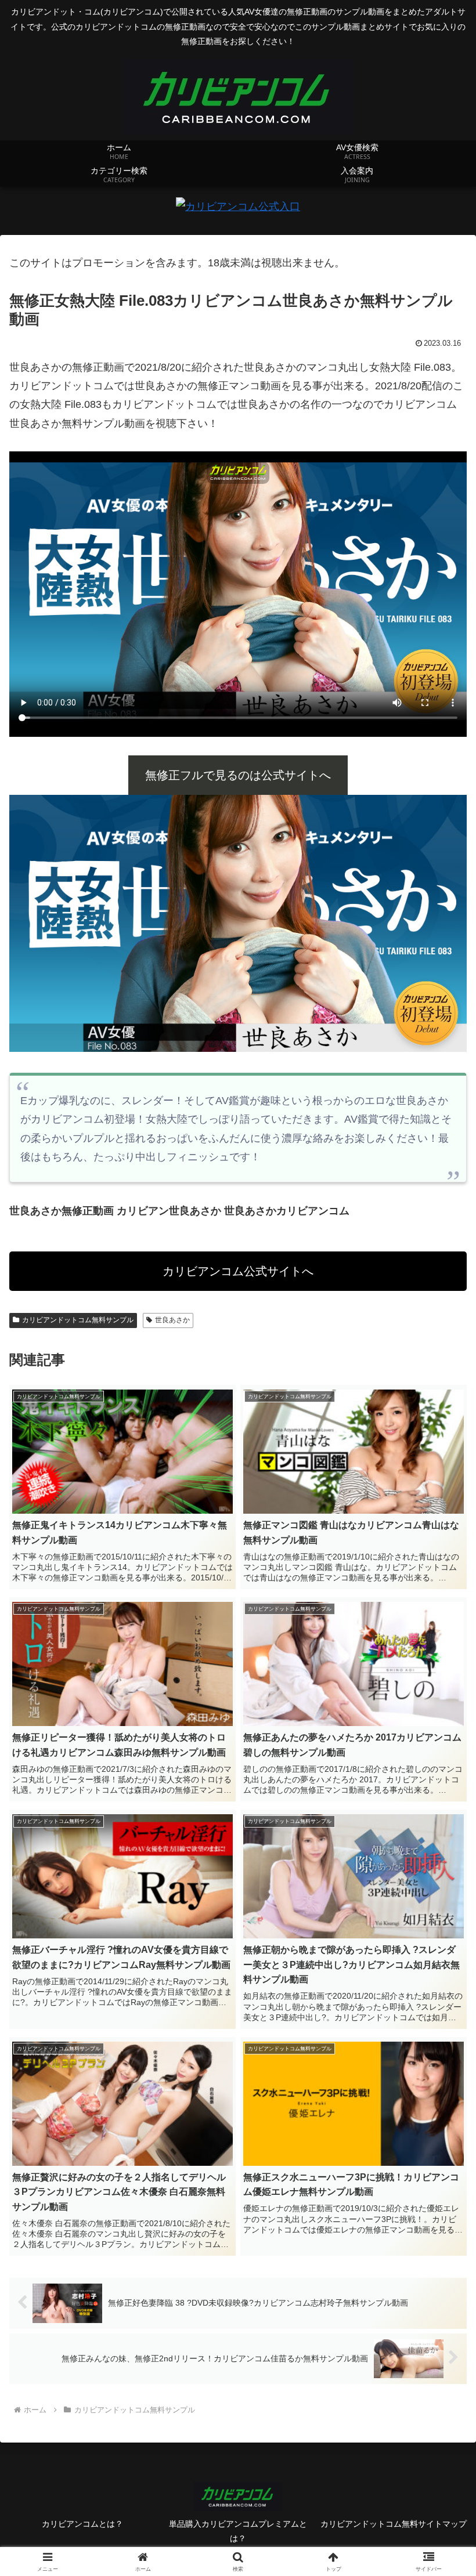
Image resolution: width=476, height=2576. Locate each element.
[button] (440, 1888)
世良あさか (172, 1320)
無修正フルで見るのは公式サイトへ (238, 775)
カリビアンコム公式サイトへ (238, 1271)
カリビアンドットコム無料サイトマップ (394, 2524)
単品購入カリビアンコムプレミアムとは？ (238, 2531)
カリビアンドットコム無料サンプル (78, 1320)
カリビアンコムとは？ (82, 2524)
